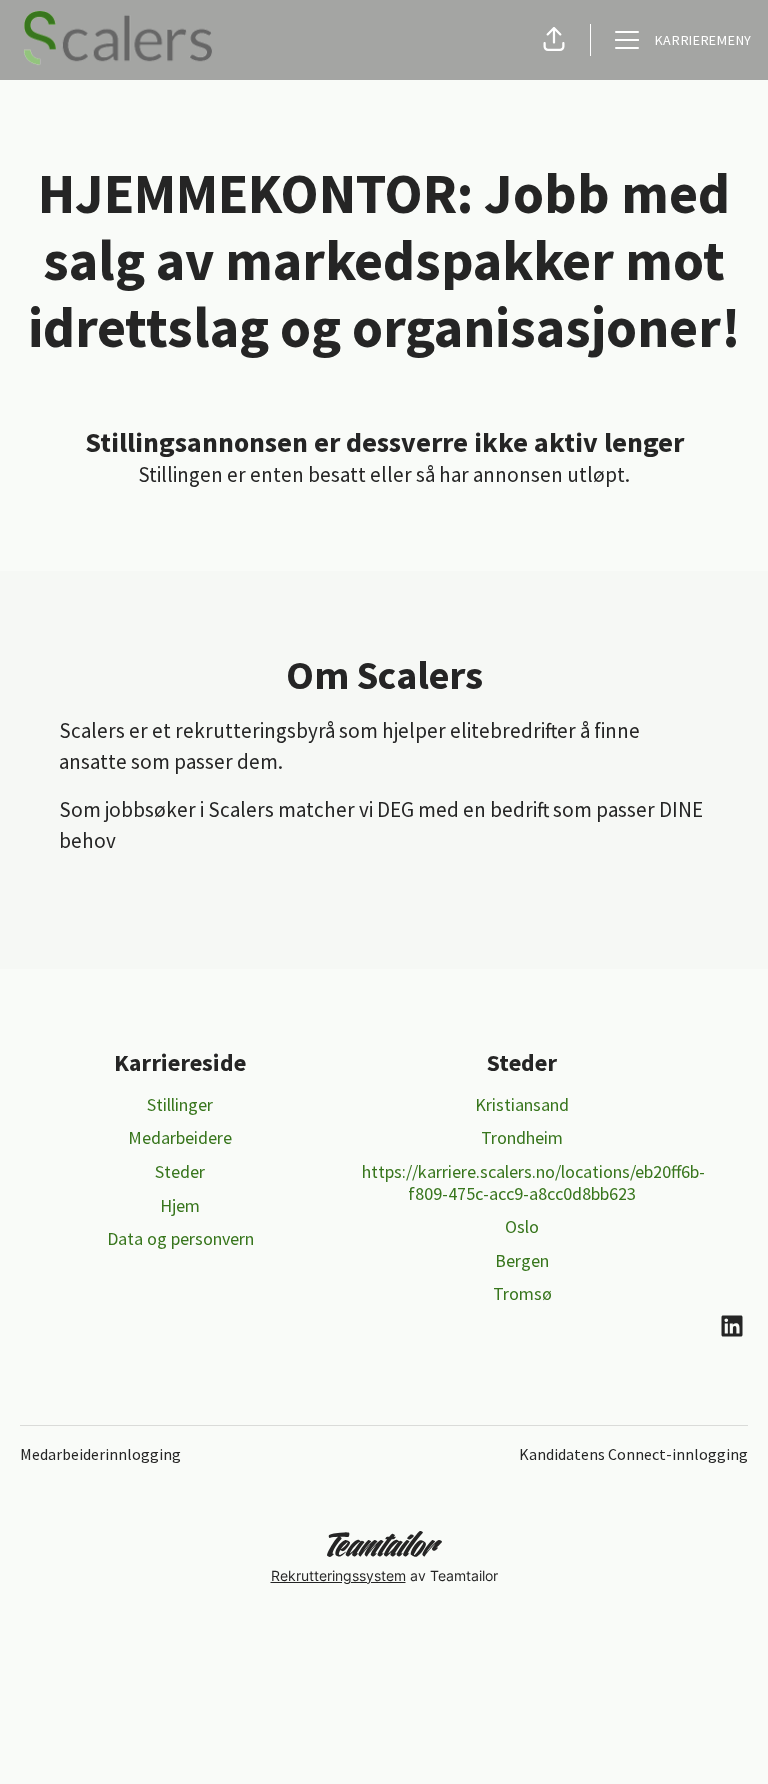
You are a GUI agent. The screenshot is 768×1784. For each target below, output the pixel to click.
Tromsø (522, 1293)
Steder (180, 1171)
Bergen (522, 1260)
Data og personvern (180, 1238)
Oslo (522, 1226)
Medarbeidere (180, 1137)
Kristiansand (522, 1104)
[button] (554, 40)
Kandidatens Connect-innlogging (633, 1454)
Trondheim (522, 1137)
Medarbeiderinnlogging (100, 1454)
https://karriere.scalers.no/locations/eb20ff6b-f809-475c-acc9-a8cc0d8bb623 (533, 1182)
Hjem (180, 1205)
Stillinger (180, 1104)
